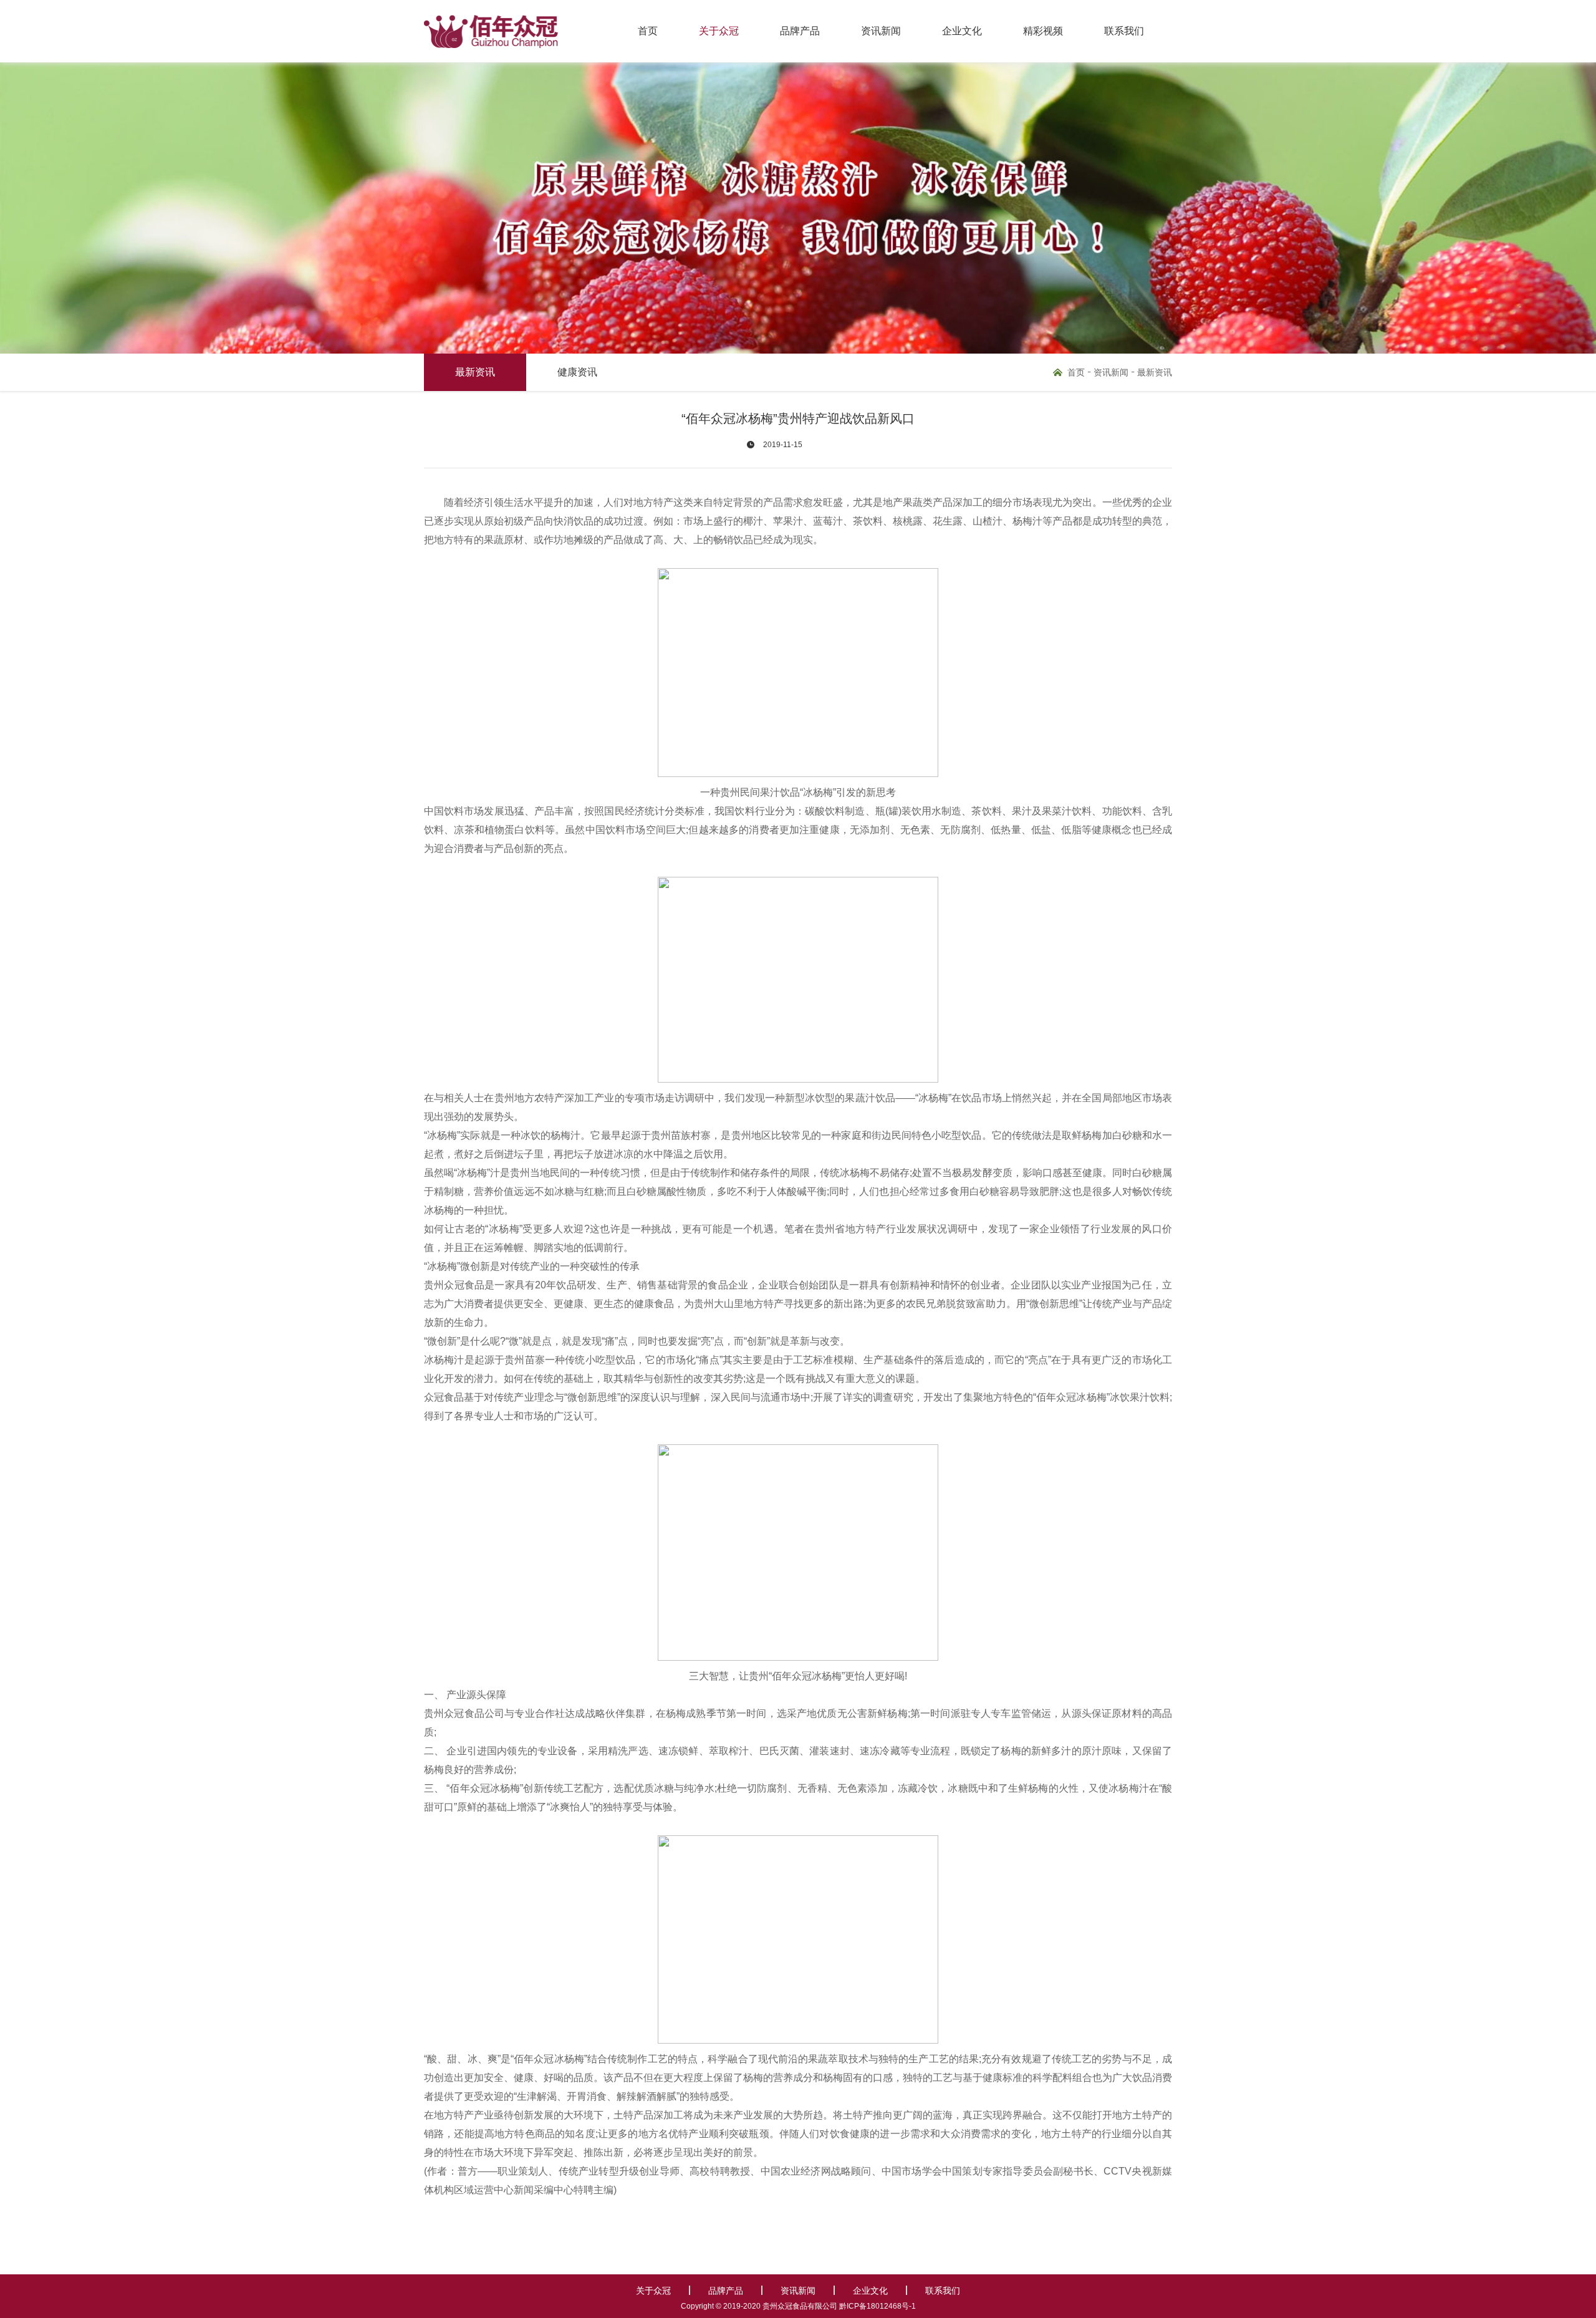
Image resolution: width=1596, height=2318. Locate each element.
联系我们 (1124, 31)
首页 (648, 31)
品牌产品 (800, 31)
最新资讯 (475, 372)
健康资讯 (577, 372)
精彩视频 (1043, 31)
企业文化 (962, 31)
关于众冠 (719, 31)
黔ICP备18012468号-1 (877, 2306)
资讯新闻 (881, 31)
